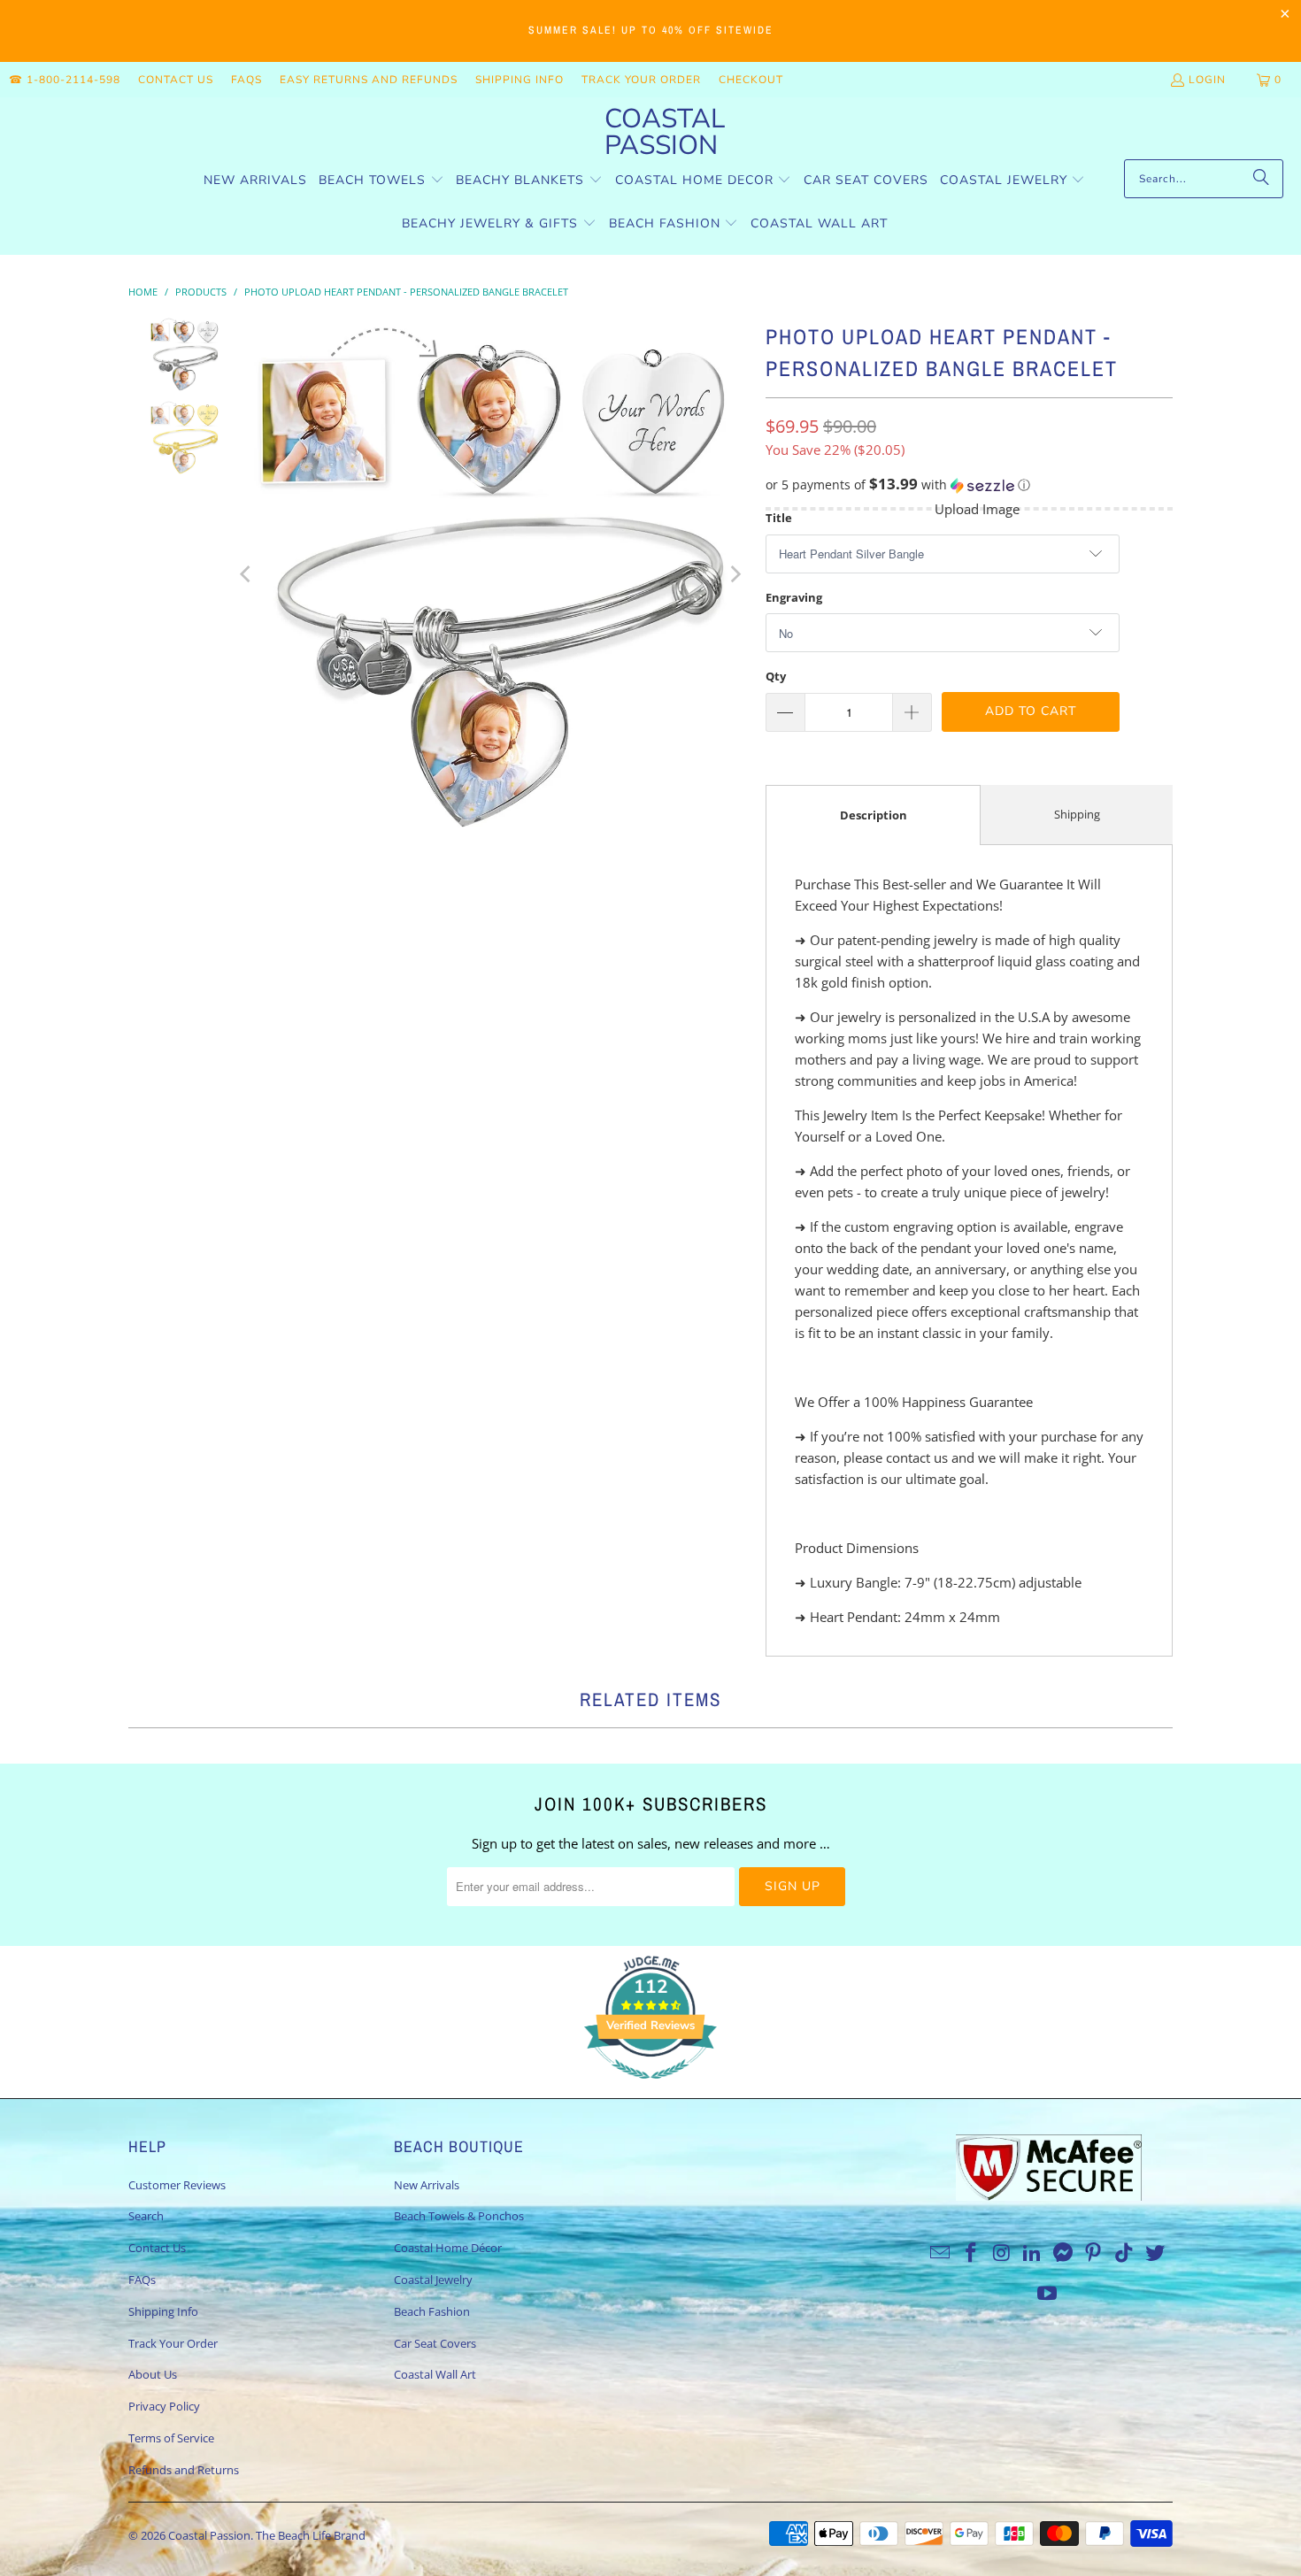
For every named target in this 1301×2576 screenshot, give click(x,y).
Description (874, 815)
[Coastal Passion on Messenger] (1064, 2253)
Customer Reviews (177, 2185)
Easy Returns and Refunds (369, 80)
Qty (776, 676)
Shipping (1077, 814)
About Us (153, 2374)
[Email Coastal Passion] (941, 2253)
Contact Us (176, 80)
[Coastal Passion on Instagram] (1002, 2253)
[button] (381, 181)
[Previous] (247, 574)
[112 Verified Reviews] (650, 2088)
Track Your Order (641, 80)
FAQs (246, 80)
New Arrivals (427, 2185)
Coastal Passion (209, 2535)
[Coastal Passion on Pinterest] (1094, 2253)
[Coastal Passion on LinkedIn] (1033, 2253)
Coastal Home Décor (448, 2248)
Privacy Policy (164, 2406)
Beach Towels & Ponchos (459, 2216)
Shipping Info (520, 80)
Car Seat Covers (435, 2343)
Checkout (751, 80)
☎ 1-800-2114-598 (65, 80)
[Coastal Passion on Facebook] (971, 2253)
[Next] (735, 574)
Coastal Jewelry (433, 2280)
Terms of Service (171, 2438)
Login (1207, 80)
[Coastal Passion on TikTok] (1125, 2253)
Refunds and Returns (184, 2470)
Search (146, 2216)
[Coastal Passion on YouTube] (1048, 2294)
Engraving (794, 597)
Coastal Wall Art (435, 2374)
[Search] (1261, 179)
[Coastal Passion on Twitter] (1156, 2253)
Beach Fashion (432, 2311)
